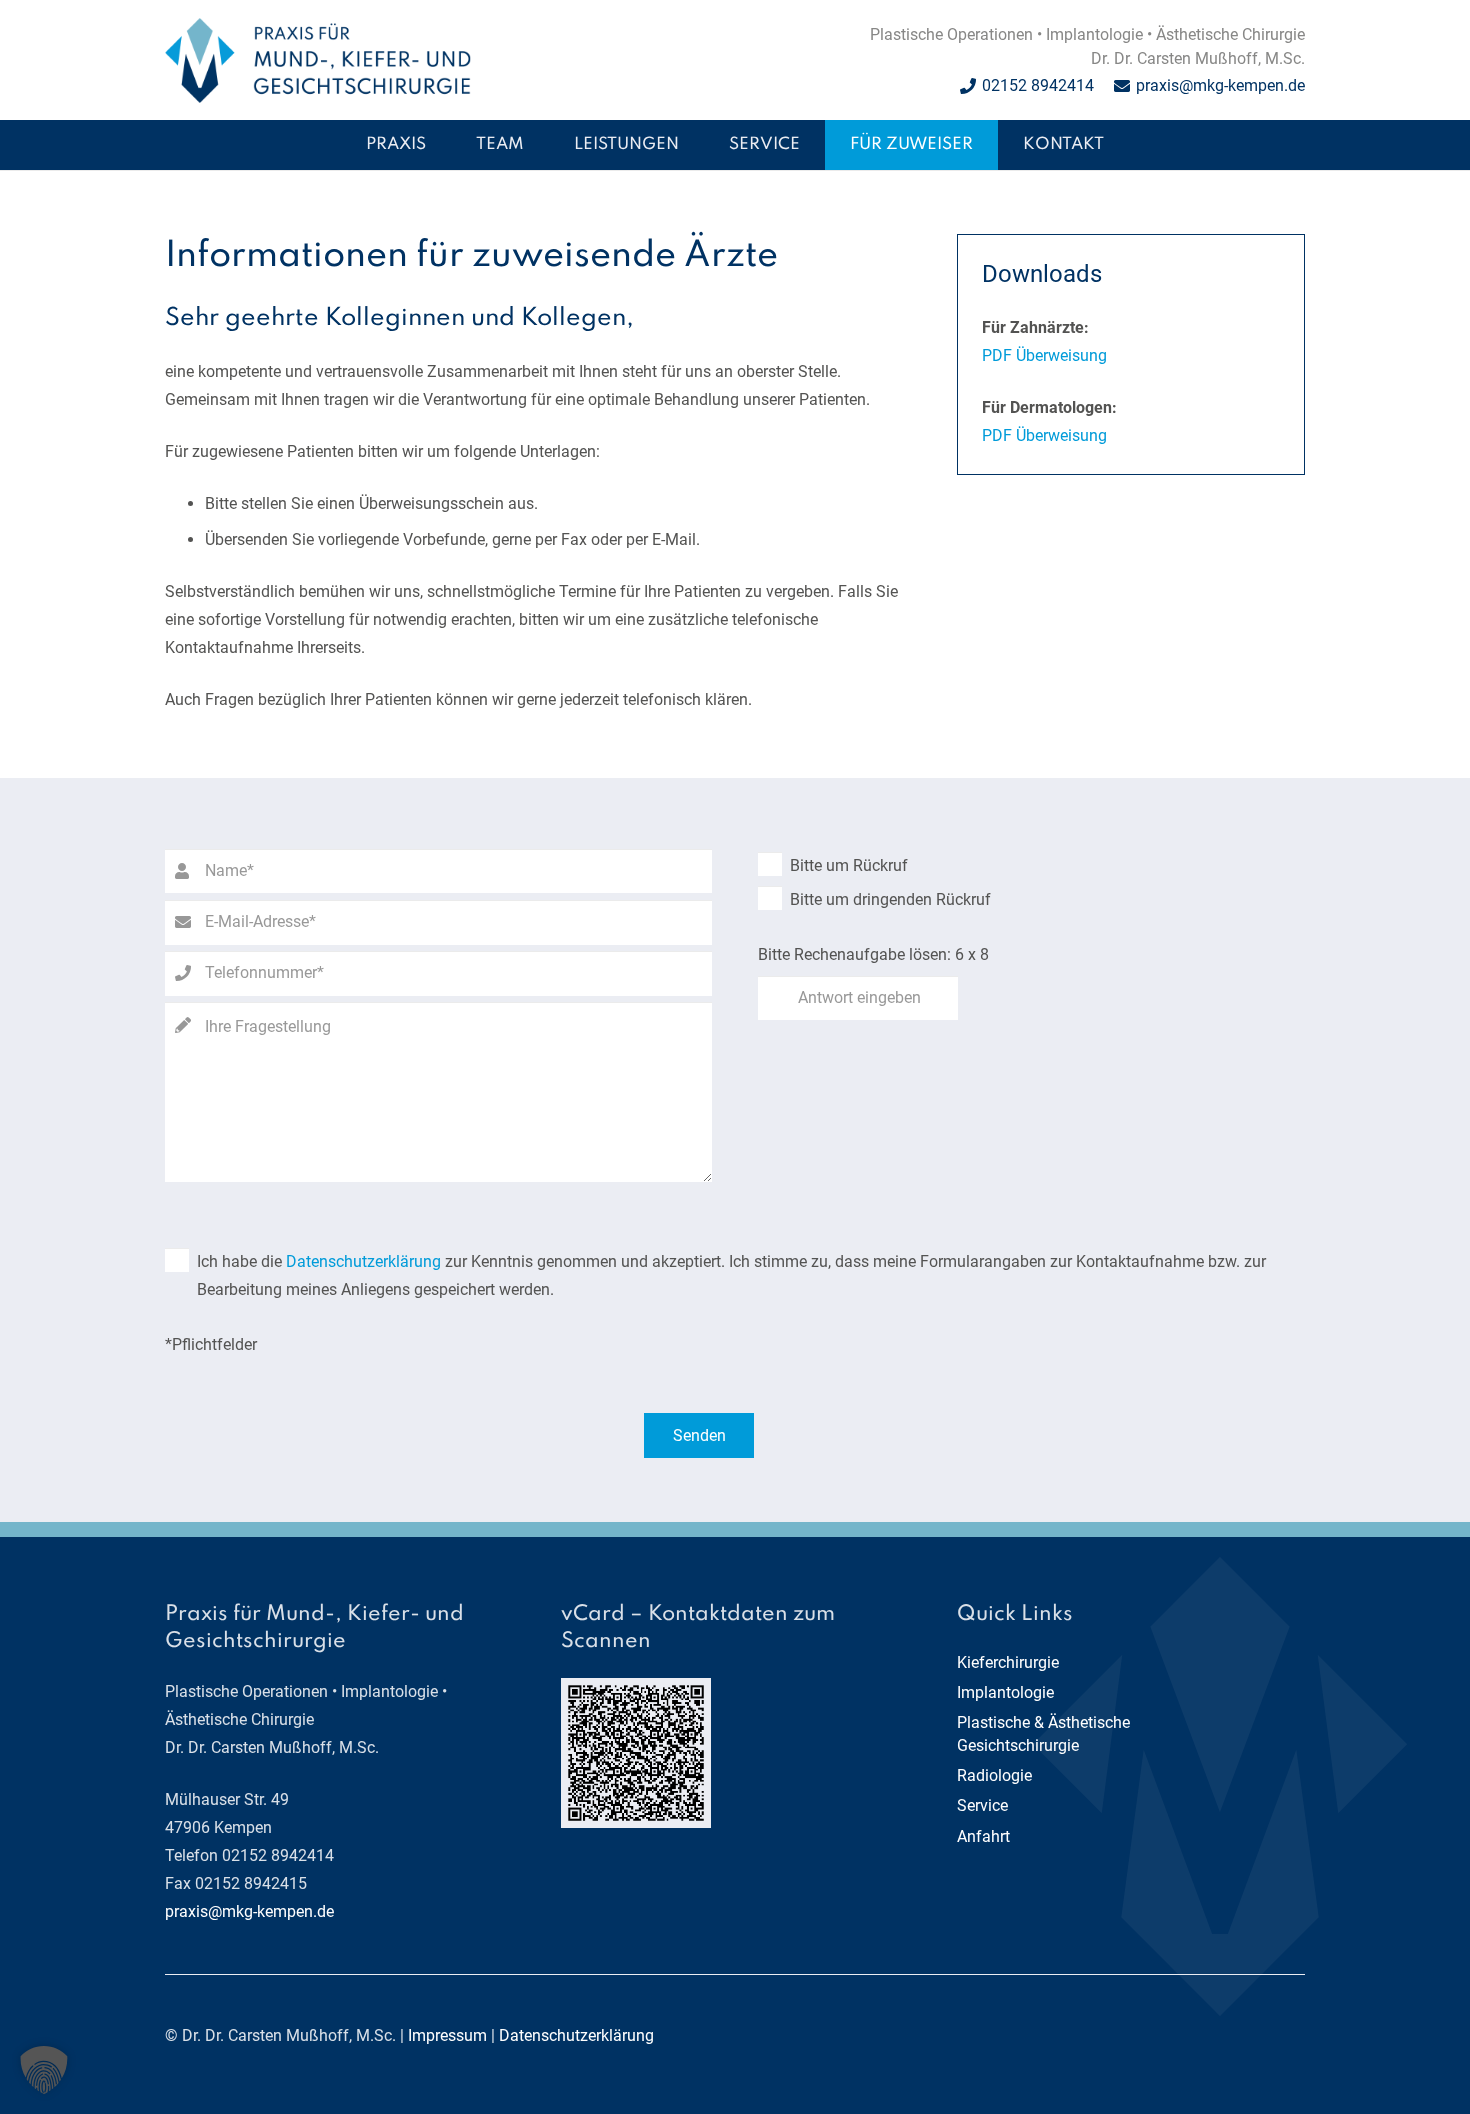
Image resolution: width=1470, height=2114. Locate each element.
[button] (693, 145)
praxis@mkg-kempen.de (249, 1911)
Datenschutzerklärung (363, 1261)
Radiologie (994, 1775)
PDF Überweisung (1044, 355)
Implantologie (1005, 1692)
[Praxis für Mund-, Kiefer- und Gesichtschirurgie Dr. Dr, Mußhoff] (318, 60)
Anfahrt (983, 1836)
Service (982, 1805)
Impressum (447, 2035)
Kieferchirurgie (1008, 1662)
